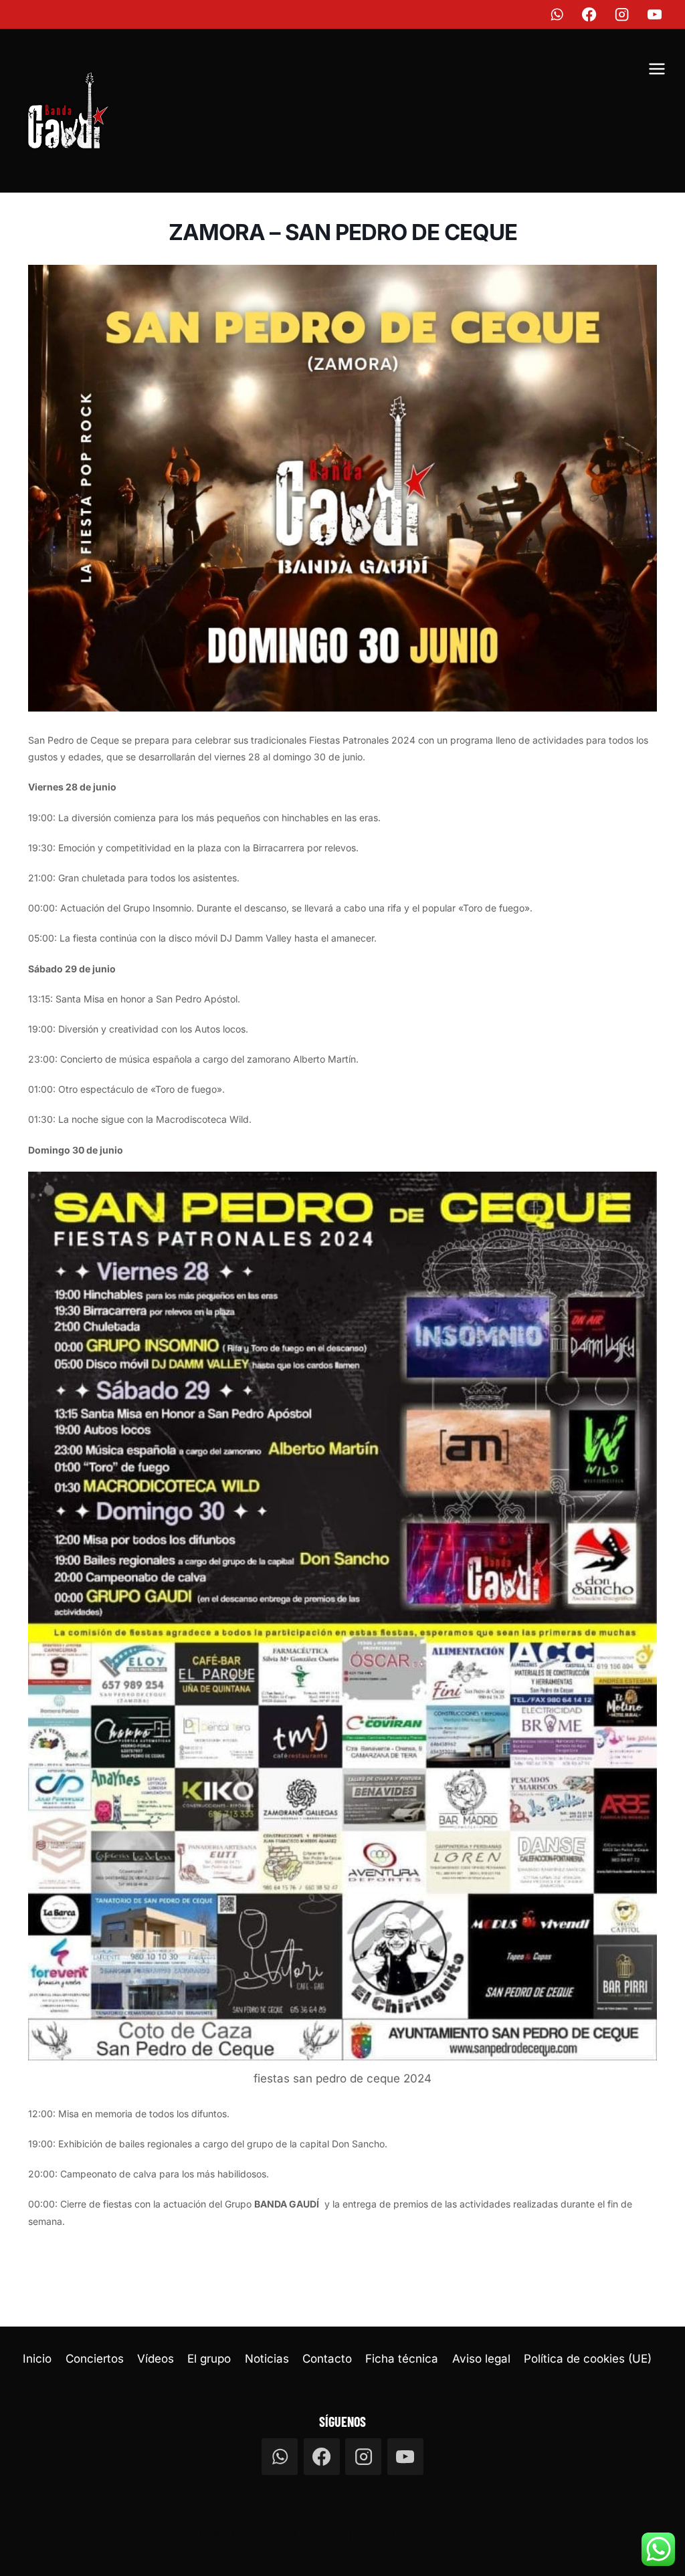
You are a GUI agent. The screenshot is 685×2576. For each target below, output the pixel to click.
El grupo (209, 2359)
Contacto (327, 2359)
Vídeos (156, 2359)
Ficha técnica (402, 2359)
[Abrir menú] (657, 71)
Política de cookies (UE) (588, 2359)
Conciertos (95, 2359)
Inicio (37, 2359)
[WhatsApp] (557, 14)
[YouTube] (655, 14)
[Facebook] (590, 14)
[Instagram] (622, 14)
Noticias (267, 2359)
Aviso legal (481, 2359)
